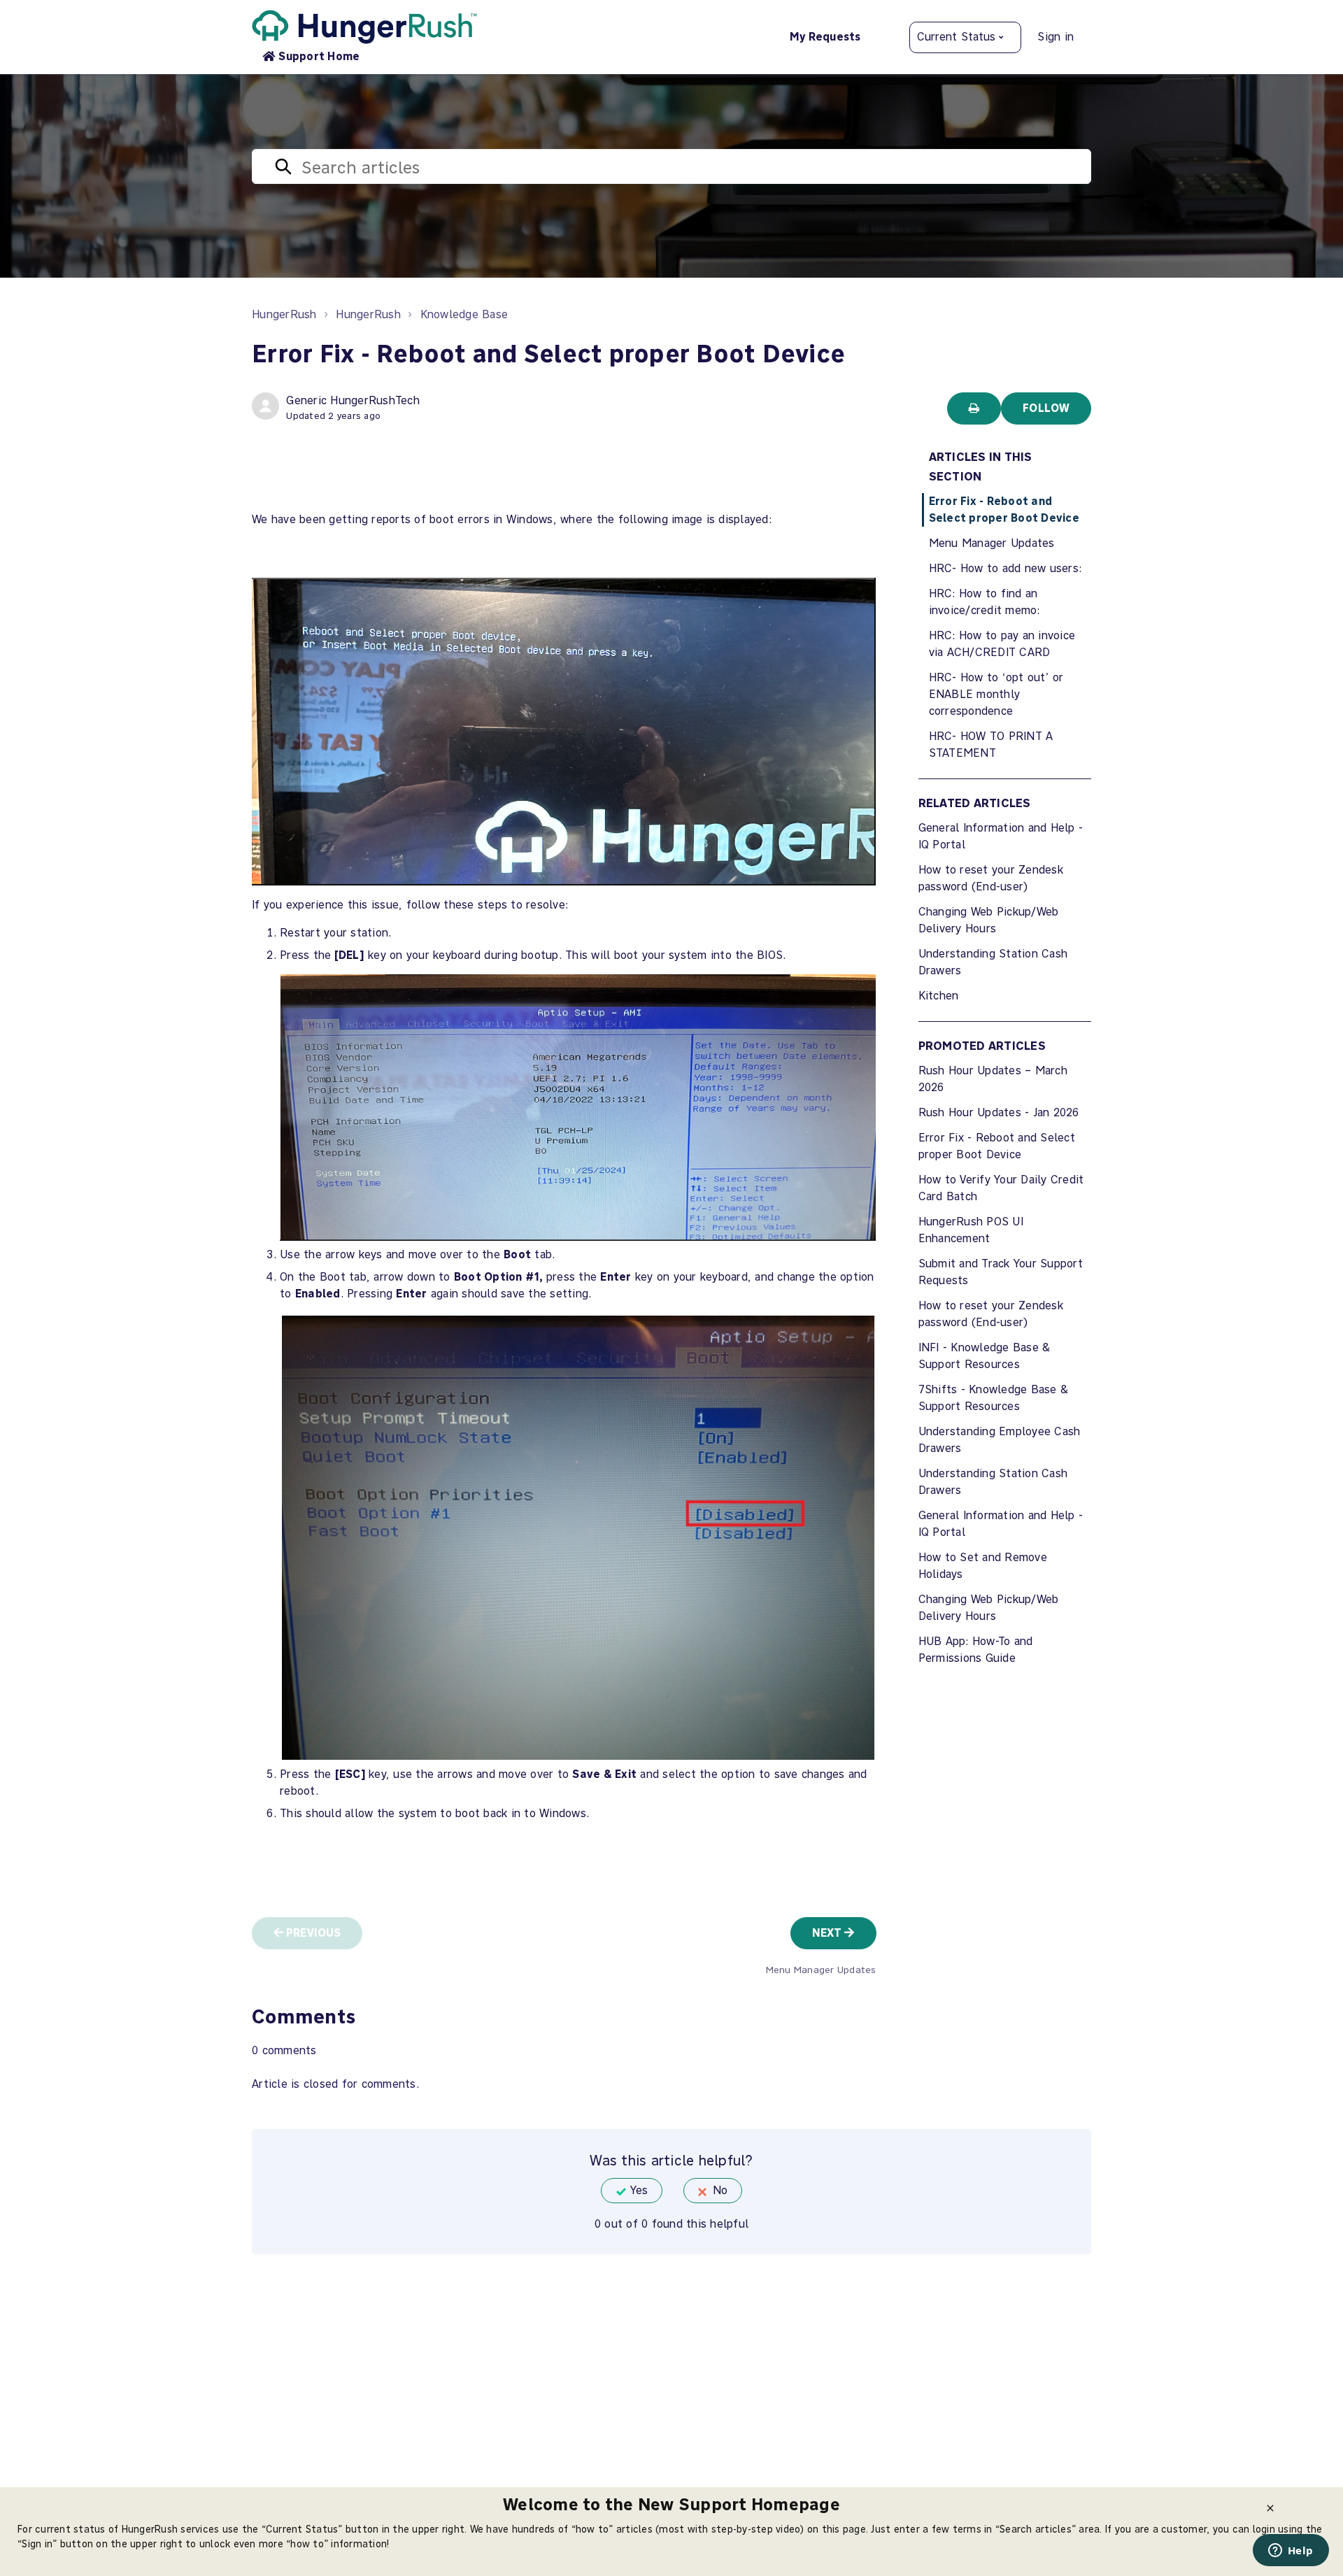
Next (829, 1933)
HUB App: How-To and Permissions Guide (976, 1650)
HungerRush (284, 314)
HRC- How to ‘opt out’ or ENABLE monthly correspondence (996, 694)
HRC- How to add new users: (1006, 568)
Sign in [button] (1056, 37)
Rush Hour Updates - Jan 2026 (999, 1112)
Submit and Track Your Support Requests (1001, 1272)
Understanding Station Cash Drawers (993, 962)
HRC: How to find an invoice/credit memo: (985, 602)
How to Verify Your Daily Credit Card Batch (1001, 1188)
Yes (639, 2190)
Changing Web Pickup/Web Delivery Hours (989, 920)
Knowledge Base (464, 314)
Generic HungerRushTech (353, 400)
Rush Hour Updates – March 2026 (993, 1079)
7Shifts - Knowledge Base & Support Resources (994, 1398)
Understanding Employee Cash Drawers (1000, 1440)
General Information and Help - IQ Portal (1001, 836)
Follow (1046, 408)
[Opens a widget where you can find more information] (1291, 2552)
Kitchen (939, 996)
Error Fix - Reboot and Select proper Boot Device (1004, 510)
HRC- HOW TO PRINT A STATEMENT (991, 745)
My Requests (825, 37)
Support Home (319, 56)
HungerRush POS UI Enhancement (971, 1230)
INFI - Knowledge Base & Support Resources (985, 1356)
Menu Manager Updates (992, 543)
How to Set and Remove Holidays (983, 1566)
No (720, 2190)
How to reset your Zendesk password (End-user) (991, 878)
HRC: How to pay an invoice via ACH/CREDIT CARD (1002, 644)
